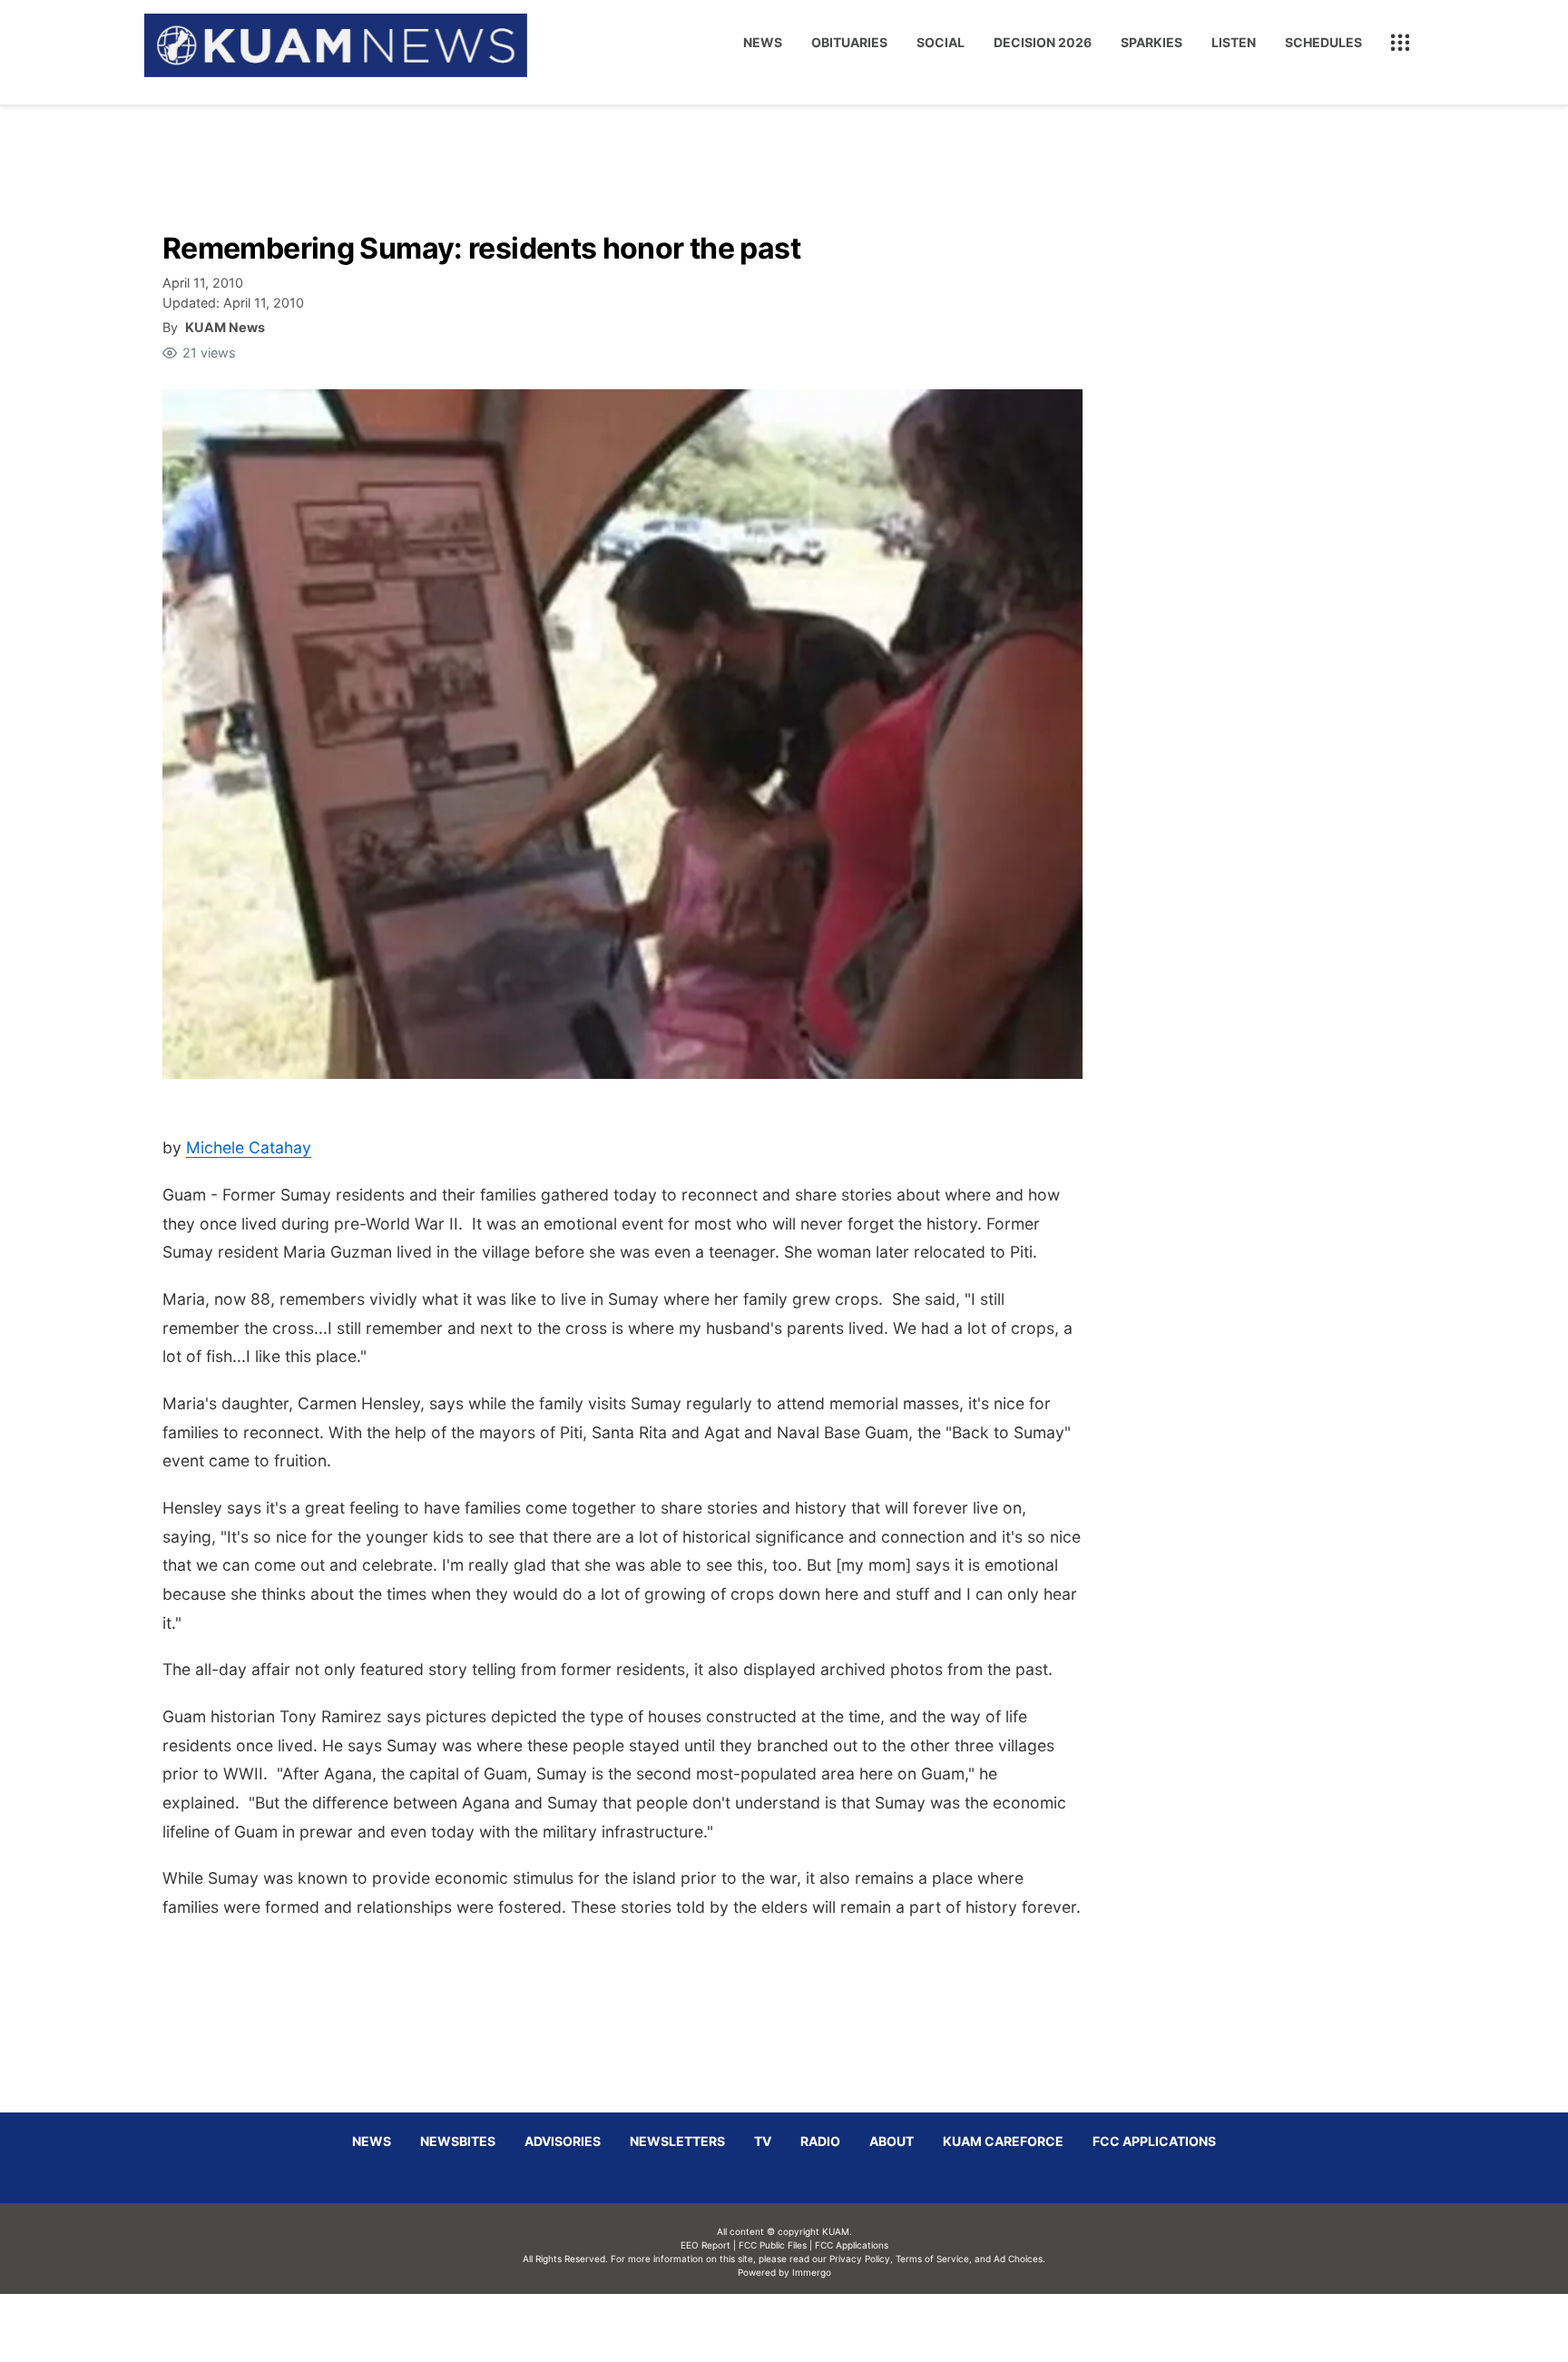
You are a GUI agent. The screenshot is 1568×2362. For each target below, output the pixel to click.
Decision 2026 (1043, 42)
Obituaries (849, 42)
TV (763, 2141)
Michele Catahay (249, 1147)
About (892, 2141)
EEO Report (706, 2245)
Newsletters (677, 2141)
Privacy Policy (860, 2259)
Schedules (1323, 42)
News (763, 42)
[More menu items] (1400, 43)
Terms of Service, (934, 2259)
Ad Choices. (1019, 2259)
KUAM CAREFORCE (1003, 2141)
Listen (1234, 42)
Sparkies (1151, 42)
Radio (820, 2141)
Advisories (563, 2141)
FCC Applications (1154, 2141)
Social (941, 42)
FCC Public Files (773, 2245)
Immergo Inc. (811, 2328)
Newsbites (458, 2141)
